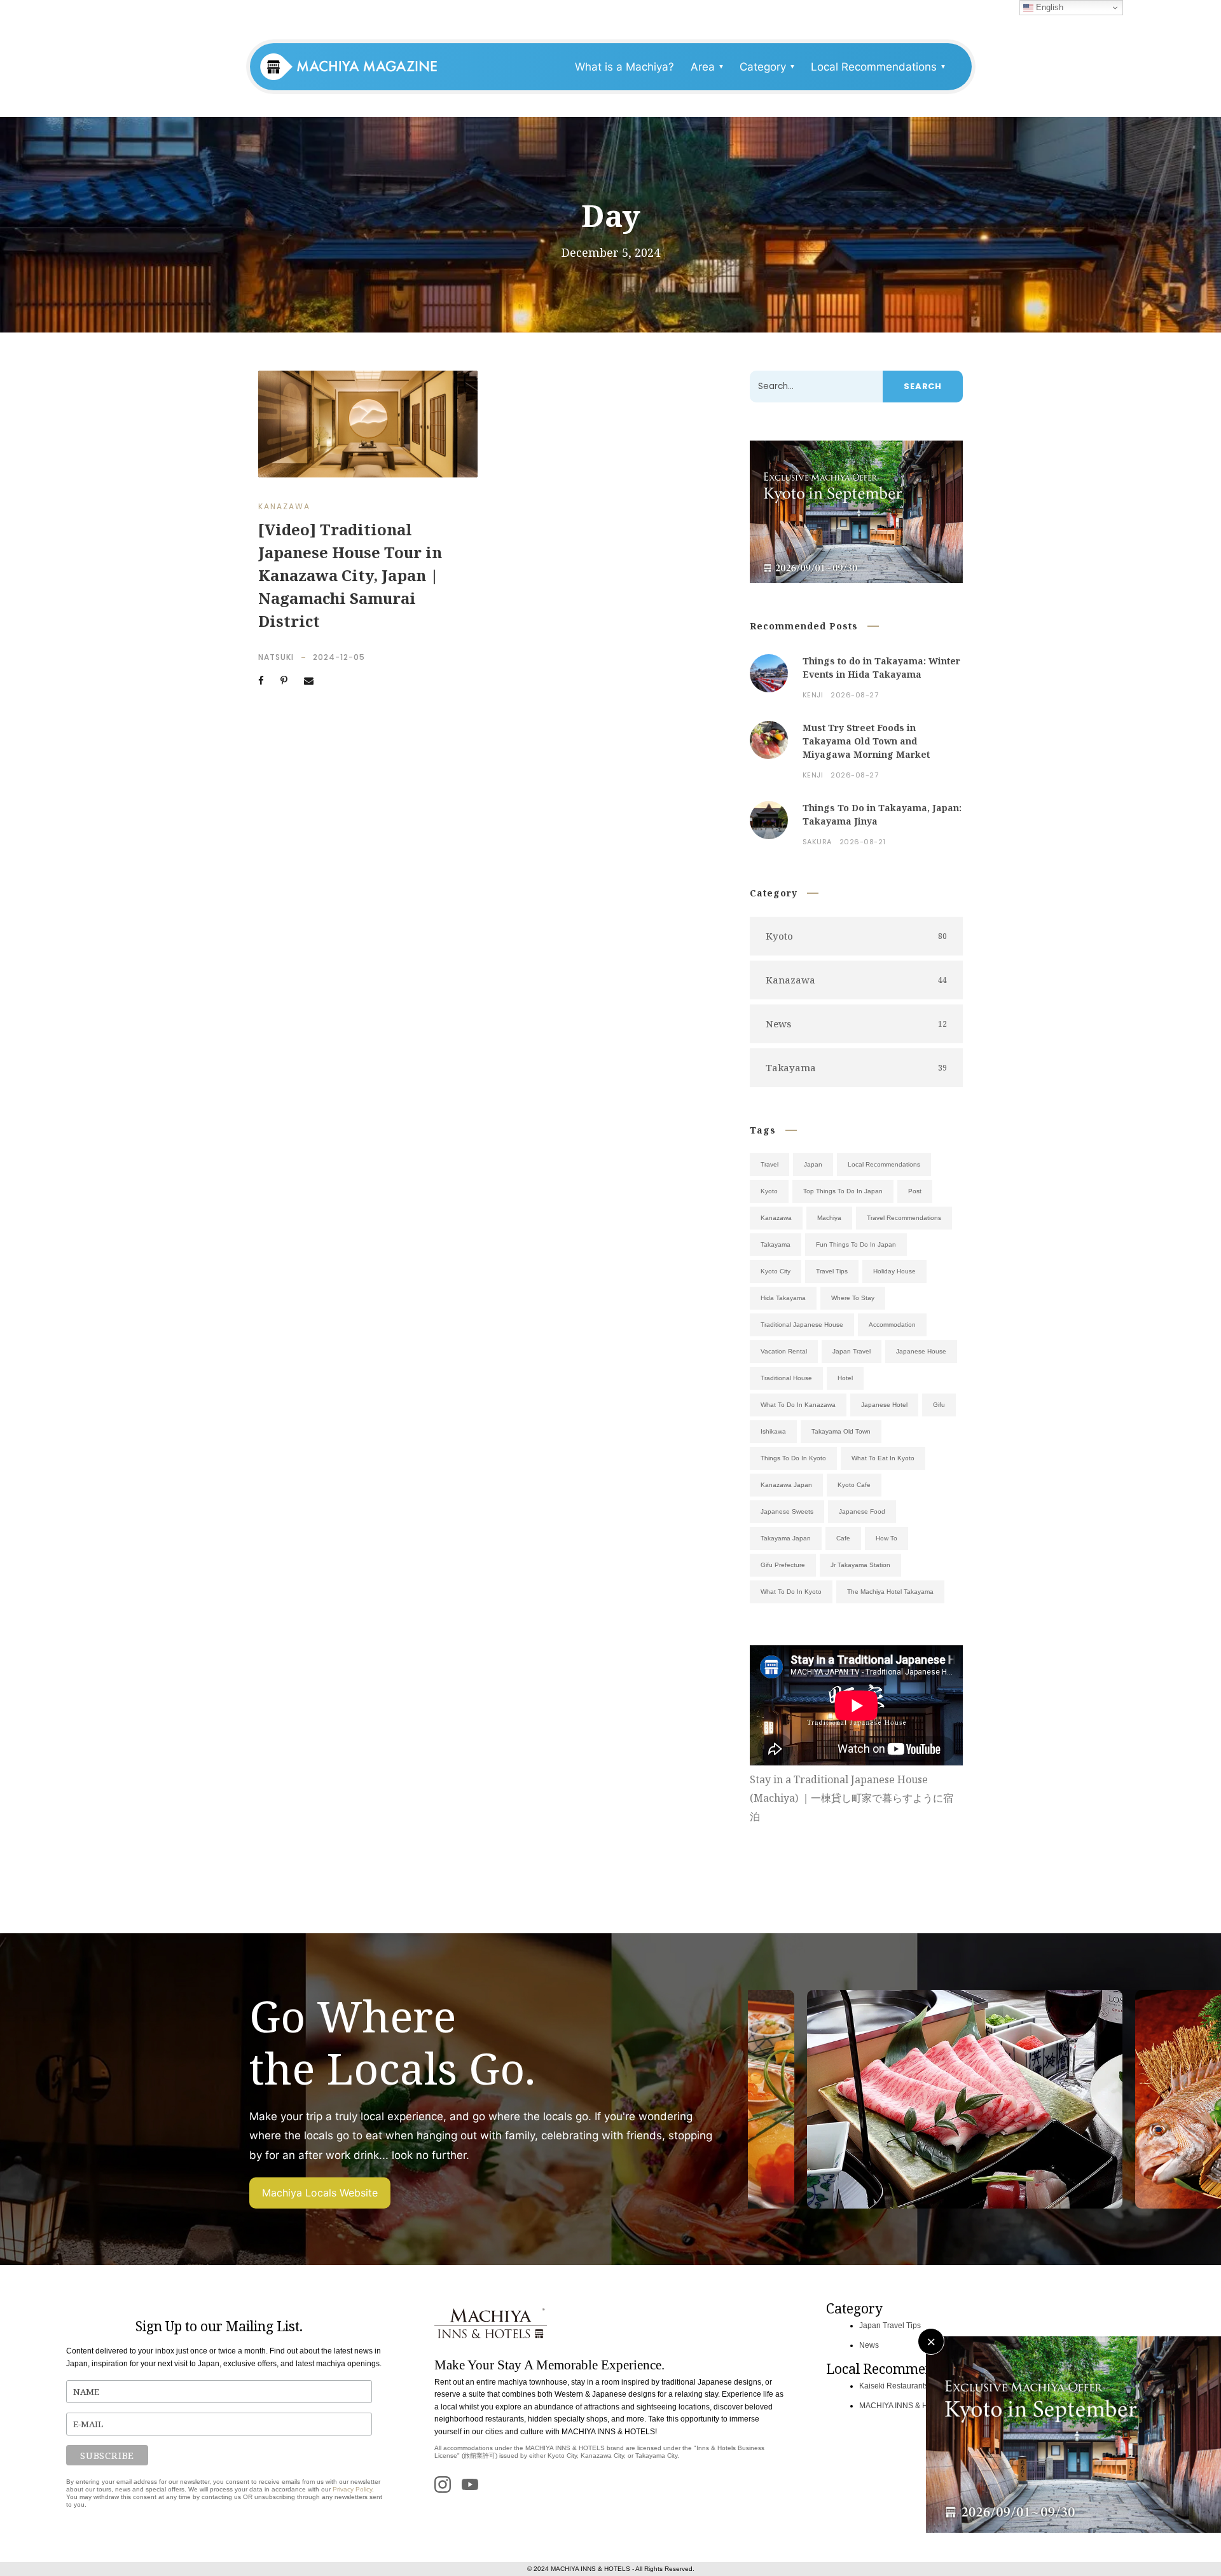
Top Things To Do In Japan (843, 1191)
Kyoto (769, 1191)
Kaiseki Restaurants (894, 2386)
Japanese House (921, 1351)
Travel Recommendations (904, 1218)
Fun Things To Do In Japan (856, 1244)
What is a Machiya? (624, 67)
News (869, 2345)
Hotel (845, 1378)
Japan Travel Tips (890, 2326)
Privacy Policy (352, 2489)
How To (886, 1538)
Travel (769, 1164)
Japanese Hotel (884, 1405)
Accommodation (892, 1325)
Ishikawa (773, 1431)
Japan (813, 1164)
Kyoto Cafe (854, 1485)
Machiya (829, 1218)
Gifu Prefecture (783, 1565)
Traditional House (786, 1378)
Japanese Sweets (787, 1511)
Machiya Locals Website (320, 2193)
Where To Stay (853, 1298)
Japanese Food (862, 1511)
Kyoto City (776, 1271)
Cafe (843, 1538)
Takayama (776, 1244)
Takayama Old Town (841, 1431)
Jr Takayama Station (860, 1565)
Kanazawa (284, 506)
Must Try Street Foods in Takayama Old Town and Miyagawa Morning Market (866, 741)
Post (915, 1191)
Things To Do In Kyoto (793, 1458)
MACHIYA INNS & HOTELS (906, 2406)
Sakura (817, 842)
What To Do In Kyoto (791, 1592)
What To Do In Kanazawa (798, 1405)
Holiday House (894, 1271)
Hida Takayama (783, 1298)
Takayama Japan (786, 1538)
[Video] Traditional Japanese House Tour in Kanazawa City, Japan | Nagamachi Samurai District (350, 575)
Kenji (813, 695)
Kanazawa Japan (786, 1485)
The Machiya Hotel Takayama (890, 1592)
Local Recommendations (884, 1164)
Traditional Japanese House (802, 1325)
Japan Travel (852, 1351)
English (1048, 7)
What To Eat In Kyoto (883, 1458)
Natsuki (276, 657)
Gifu (939, 1405)
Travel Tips (832, 1271)
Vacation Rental (784, 1351)
